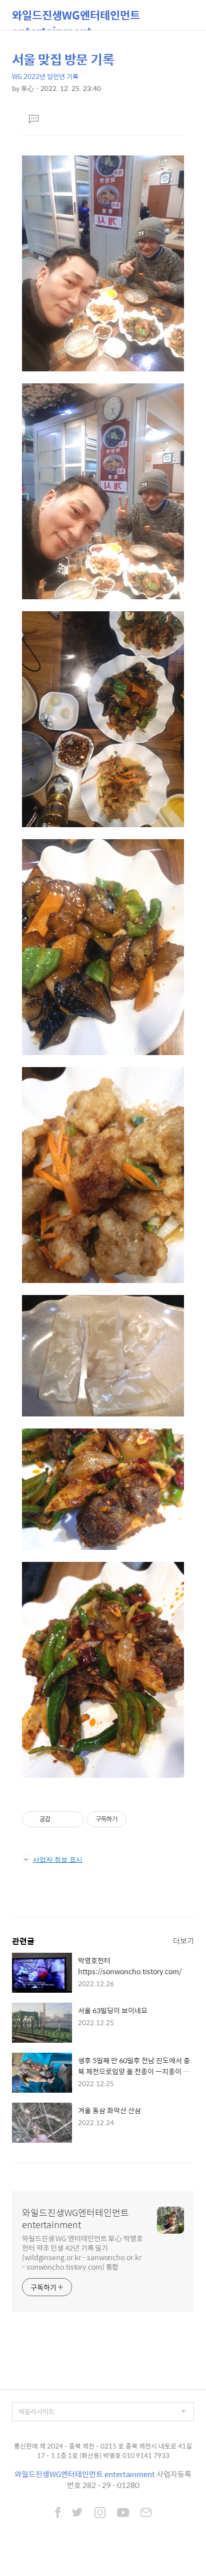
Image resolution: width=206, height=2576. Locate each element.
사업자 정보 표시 (58, 1859)
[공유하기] (60, 1819)
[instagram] (100, 2514)
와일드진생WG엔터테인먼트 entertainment (76, 18)
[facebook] (58, 2514)
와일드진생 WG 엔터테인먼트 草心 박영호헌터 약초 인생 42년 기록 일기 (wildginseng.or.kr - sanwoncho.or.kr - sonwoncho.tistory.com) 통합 (82, 2252)
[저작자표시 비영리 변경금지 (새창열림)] (140, 1819)
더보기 (183, 1940)
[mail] (146, 2514)
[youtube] (123, 2514)
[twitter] (77, 2514)
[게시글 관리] (72, 1819)
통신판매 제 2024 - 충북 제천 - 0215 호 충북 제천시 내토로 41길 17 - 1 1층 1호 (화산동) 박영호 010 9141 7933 (103, 2451)
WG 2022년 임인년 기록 (45, 76)
